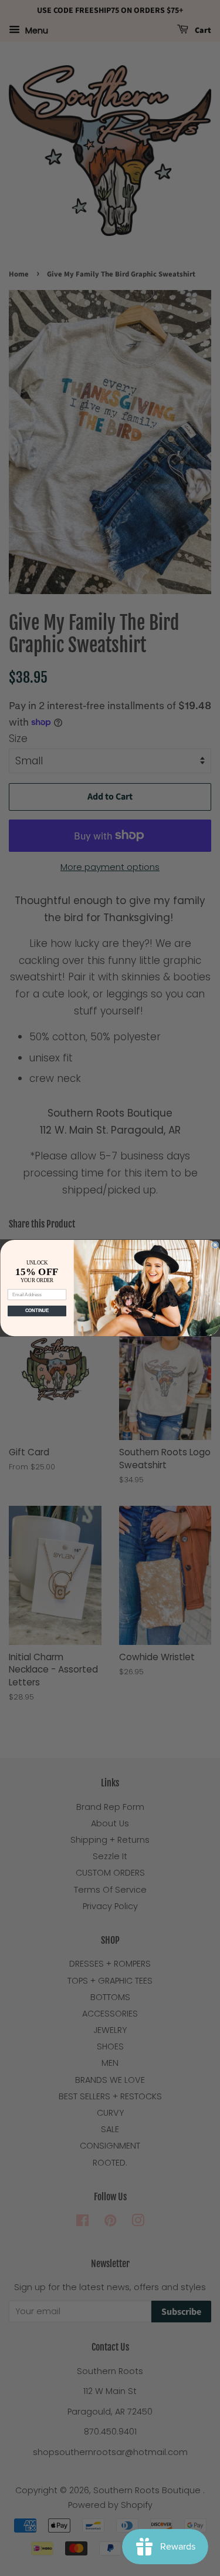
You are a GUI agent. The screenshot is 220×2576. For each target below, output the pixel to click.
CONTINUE (37, 1311)
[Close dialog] (215, 1245)
